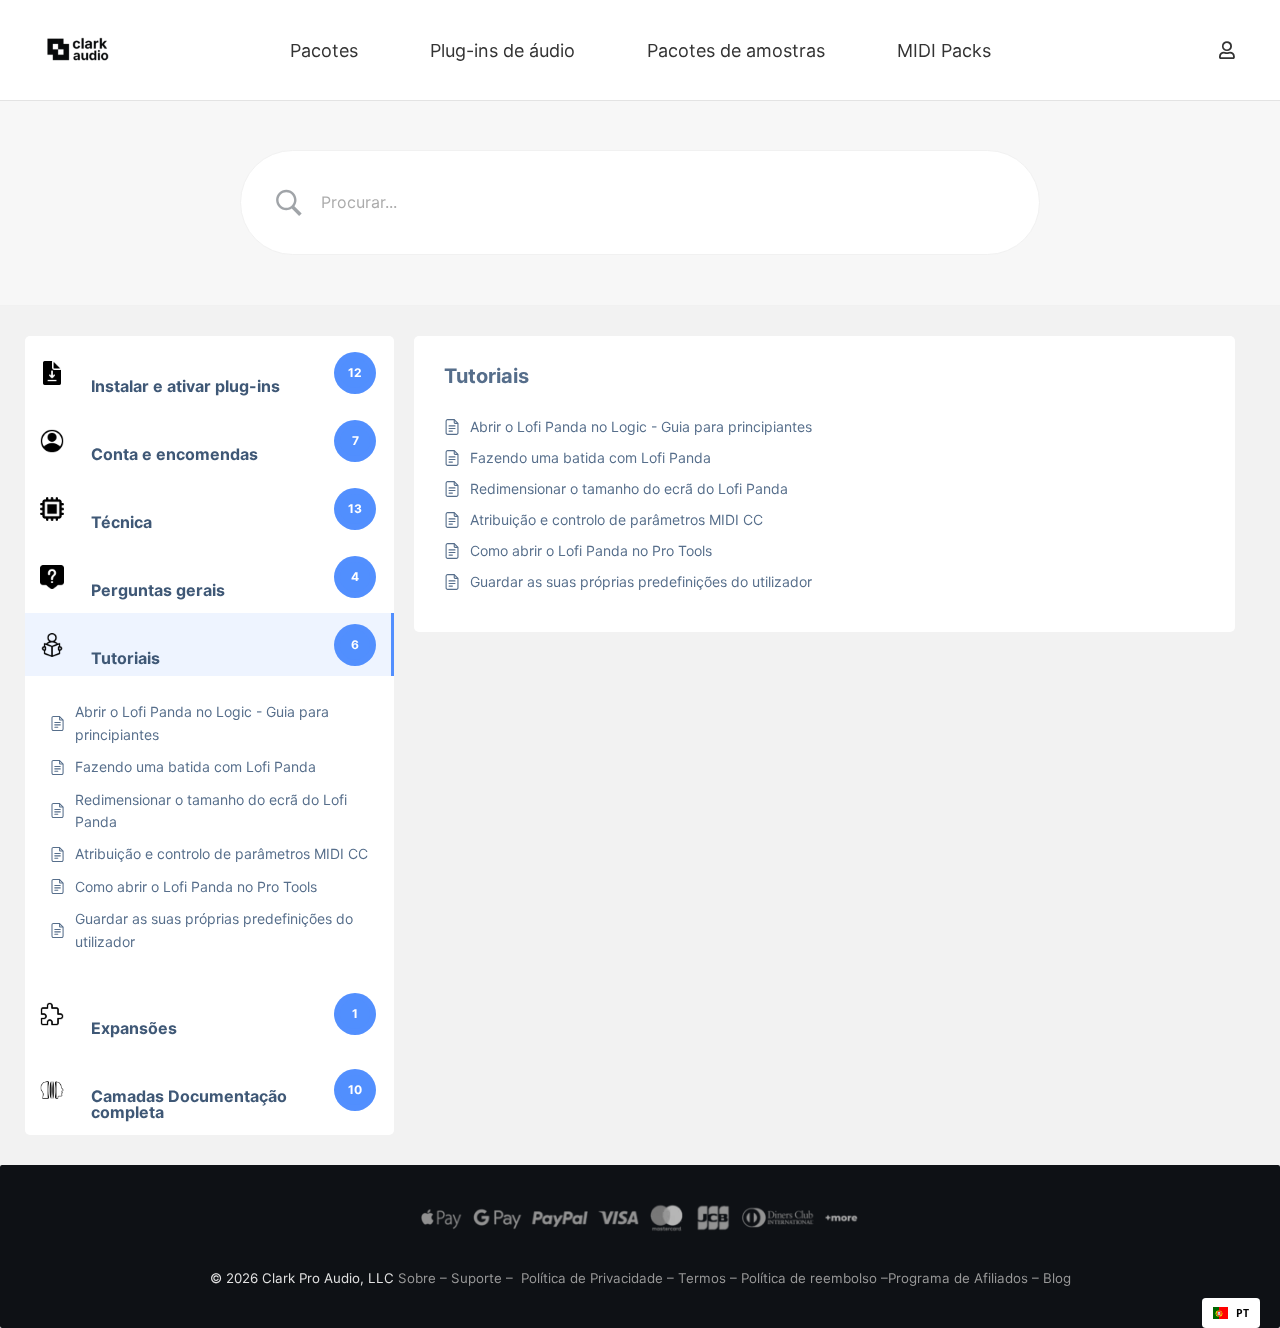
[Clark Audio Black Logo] (78, 50)
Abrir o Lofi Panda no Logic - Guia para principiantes (641, 426)
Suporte (476, 1278)
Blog (1057, 1278)
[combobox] (1231, 1313)
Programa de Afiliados (958, 1278)
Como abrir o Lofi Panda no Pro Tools (591, 550)
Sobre (417, 1278)
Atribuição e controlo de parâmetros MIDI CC (616, 519)
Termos (702, 1278)
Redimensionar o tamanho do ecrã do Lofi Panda (629, 488)
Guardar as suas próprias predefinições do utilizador (641, 581)
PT (1242, 1313)
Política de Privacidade (592, 1278)
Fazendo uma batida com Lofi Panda (590, 457)
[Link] (1227, 50)
